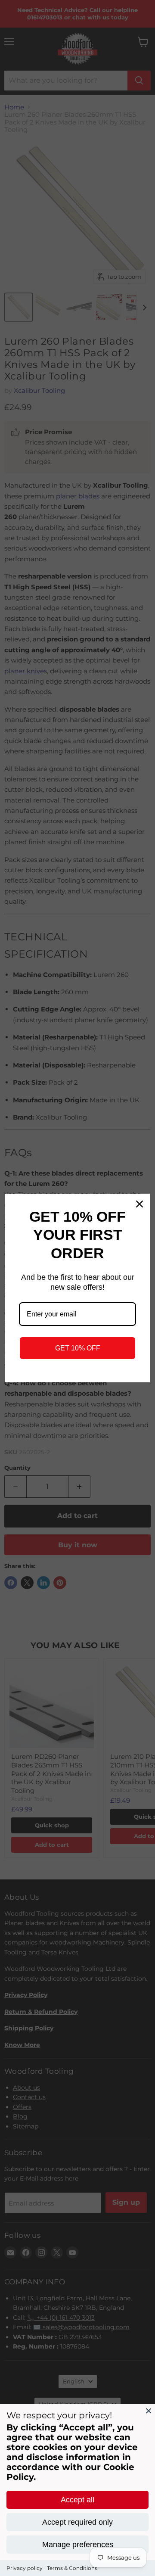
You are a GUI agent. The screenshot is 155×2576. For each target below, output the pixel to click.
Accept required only (77, 2522)
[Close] (149, 2411)
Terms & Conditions (72, 2568)
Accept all (77, 2500)
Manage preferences (78, 2545)
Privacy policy (25, 2568)
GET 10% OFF (78, 1348)
